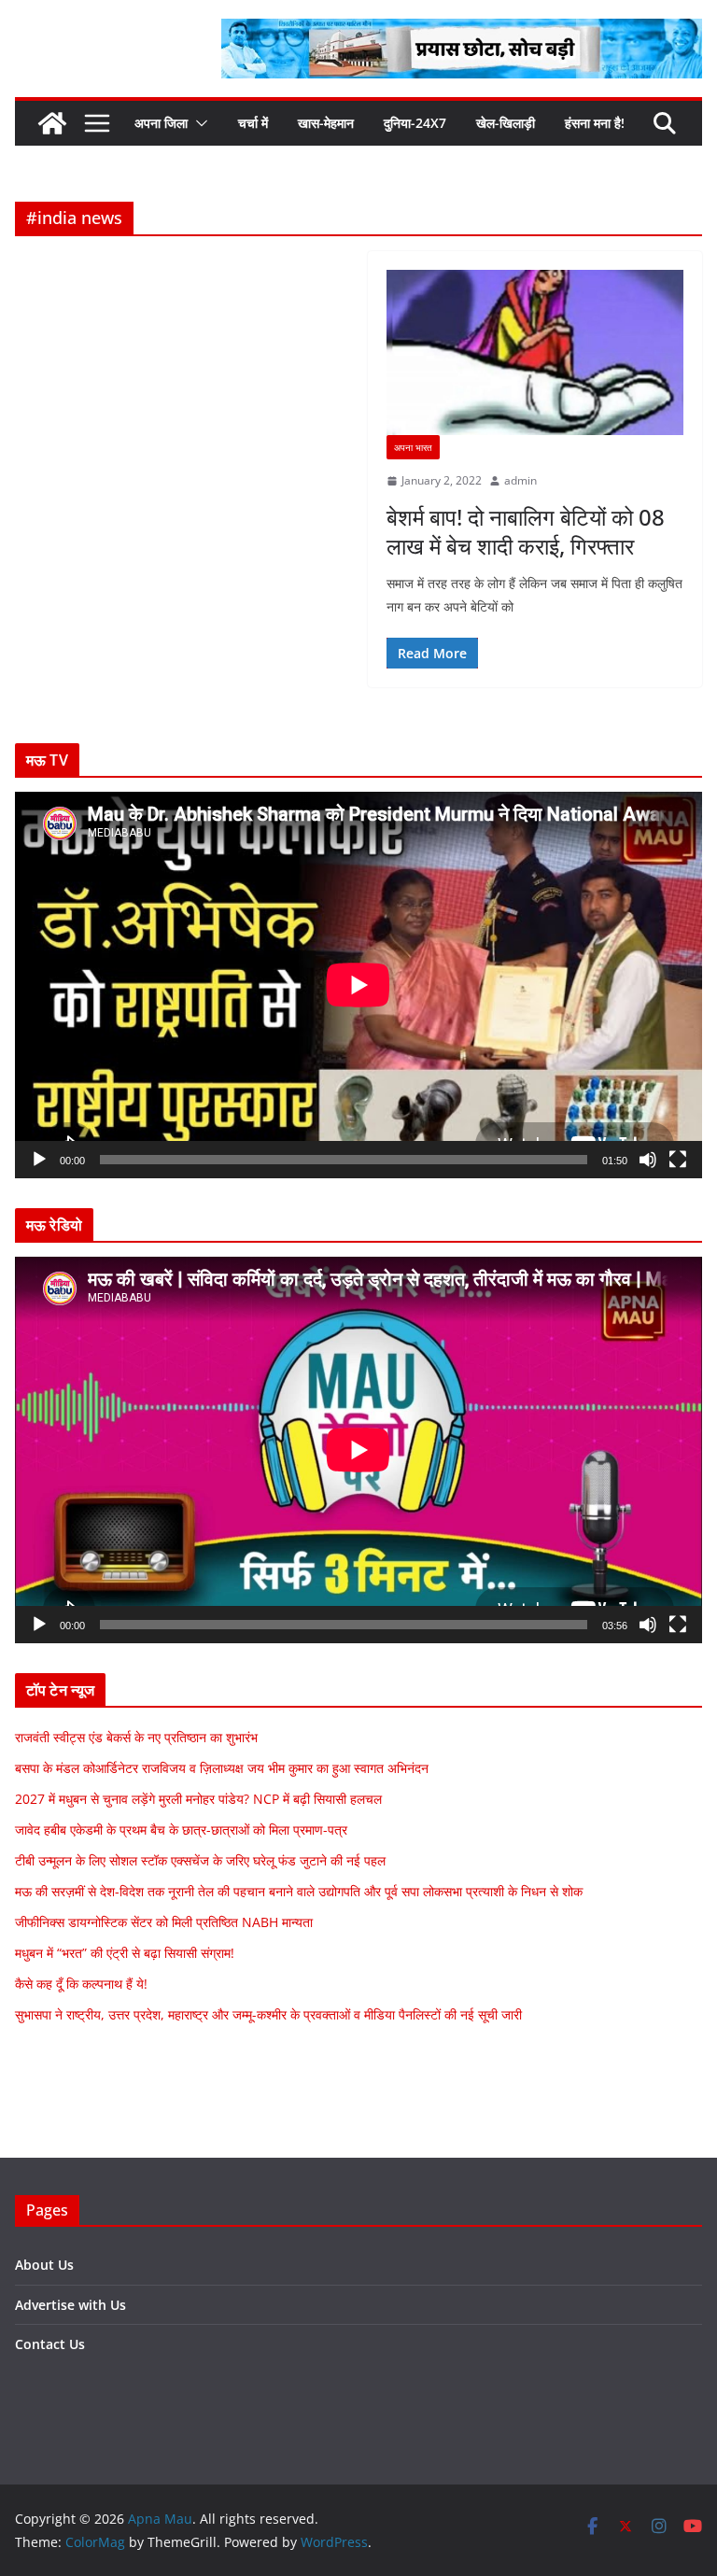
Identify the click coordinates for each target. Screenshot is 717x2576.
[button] (198, 123)
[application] (358, 985)
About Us (44, 2265)
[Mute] (648, 1160)
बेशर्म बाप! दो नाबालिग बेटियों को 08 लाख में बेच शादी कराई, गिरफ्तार (526, 531)
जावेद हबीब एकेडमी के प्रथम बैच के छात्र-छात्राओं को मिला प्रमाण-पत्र (181, 1830)
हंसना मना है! (595, 123)
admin (520, 480)
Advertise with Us (70, 2305)
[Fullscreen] (678, 1160)
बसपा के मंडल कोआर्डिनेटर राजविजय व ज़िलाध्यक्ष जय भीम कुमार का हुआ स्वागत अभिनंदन (222, 1768)
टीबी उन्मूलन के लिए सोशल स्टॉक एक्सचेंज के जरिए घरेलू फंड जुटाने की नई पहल (200, 1860)
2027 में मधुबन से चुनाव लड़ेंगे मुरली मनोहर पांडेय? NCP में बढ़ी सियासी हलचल (198, 1799)
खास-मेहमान (326, 123)
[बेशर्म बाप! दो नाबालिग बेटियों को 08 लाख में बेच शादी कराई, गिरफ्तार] (535, 352)
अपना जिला (161, 123)
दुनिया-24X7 (415, 123)
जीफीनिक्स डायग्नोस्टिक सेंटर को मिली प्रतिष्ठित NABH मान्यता (164, 1922)
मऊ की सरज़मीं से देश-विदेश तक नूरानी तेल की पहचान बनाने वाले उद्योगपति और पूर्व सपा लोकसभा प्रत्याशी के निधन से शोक (299, 1891)
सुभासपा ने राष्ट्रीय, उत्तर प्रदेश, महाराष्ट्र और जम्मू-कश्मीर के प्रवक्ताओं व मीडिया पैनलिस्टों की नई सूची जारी (268, 2014)
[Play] (39, 1160)
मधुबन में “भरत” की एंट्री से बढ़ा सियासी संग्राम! (125, 1953)
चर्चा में (253, 123)
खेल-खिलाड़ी (506, 123)
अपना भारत (413, 447)
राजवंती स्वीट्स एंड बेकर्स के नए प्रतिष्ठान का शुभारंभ (136, 1737)
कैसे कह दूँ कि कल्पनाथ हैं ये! (81, 1984)
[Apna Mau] (52, 123)
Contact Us (50, 2344)
